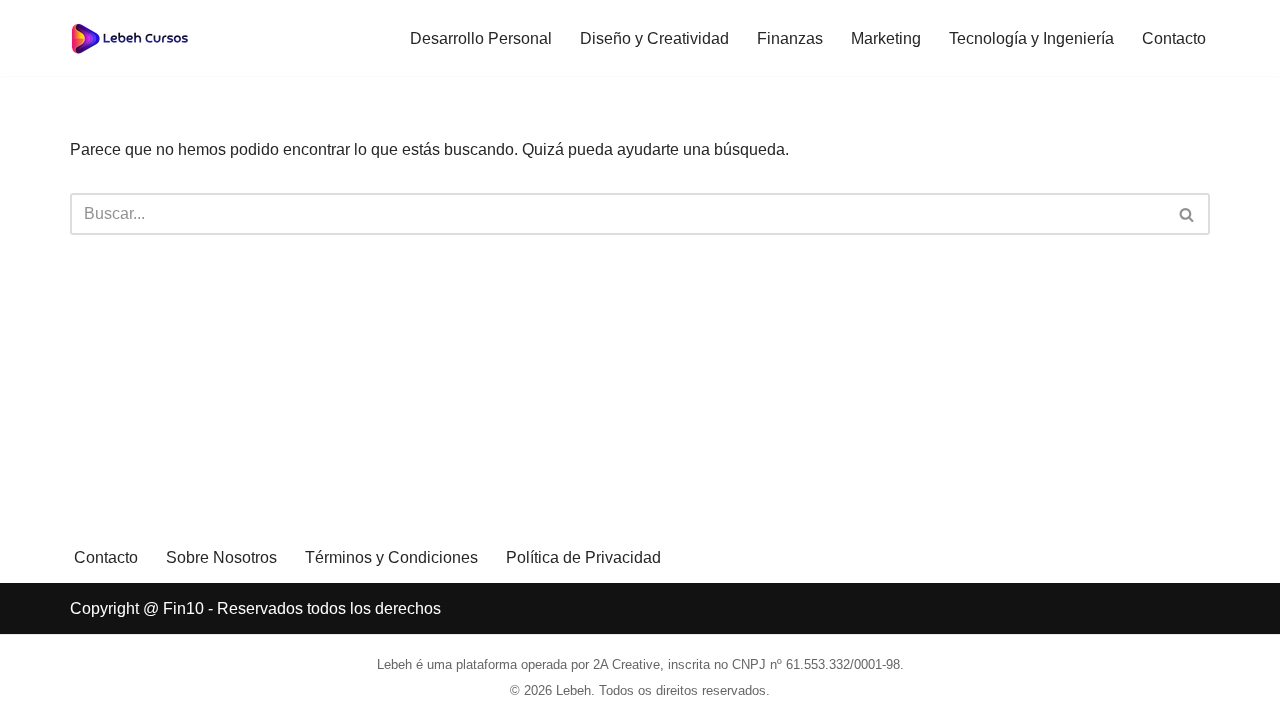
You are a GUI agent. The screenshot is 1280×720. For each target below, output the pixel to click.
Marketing (886, 38)
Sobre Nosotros (221, 557)
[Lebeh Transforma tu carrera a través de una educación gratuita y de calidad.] (130, 38)
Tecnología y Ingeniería (1031, 38)
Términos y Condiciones (391, 557)
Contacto (1174, 38)
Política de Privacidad (583, 557)
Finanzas (790, 38)
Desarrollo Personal (481, 38)
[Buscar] (1187, 214)
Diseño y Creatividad (654, 38)
